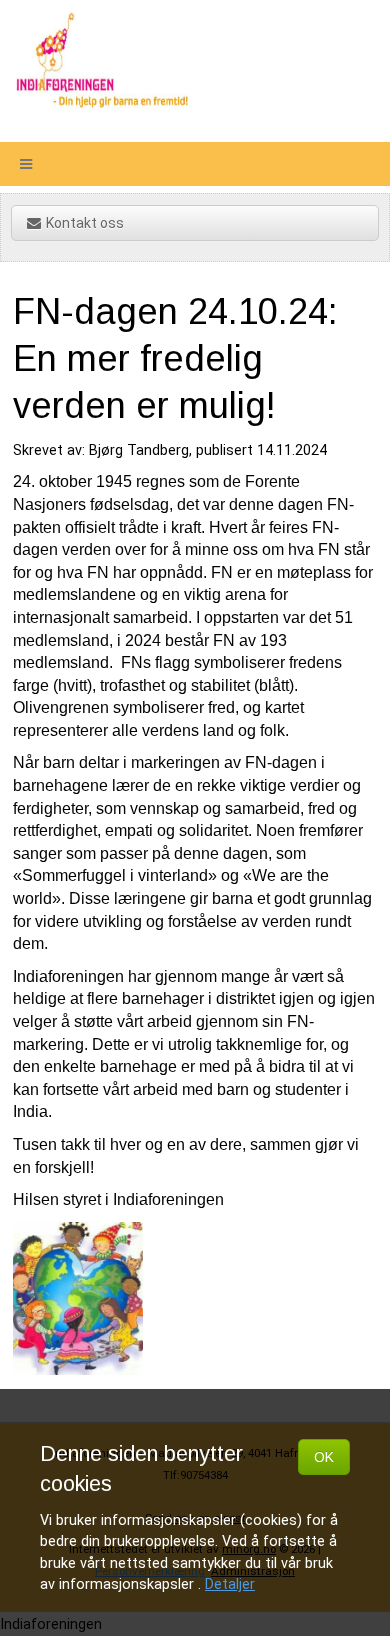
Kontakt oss (85, 223)
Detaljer (230, 1584)
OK (324, 1457)
